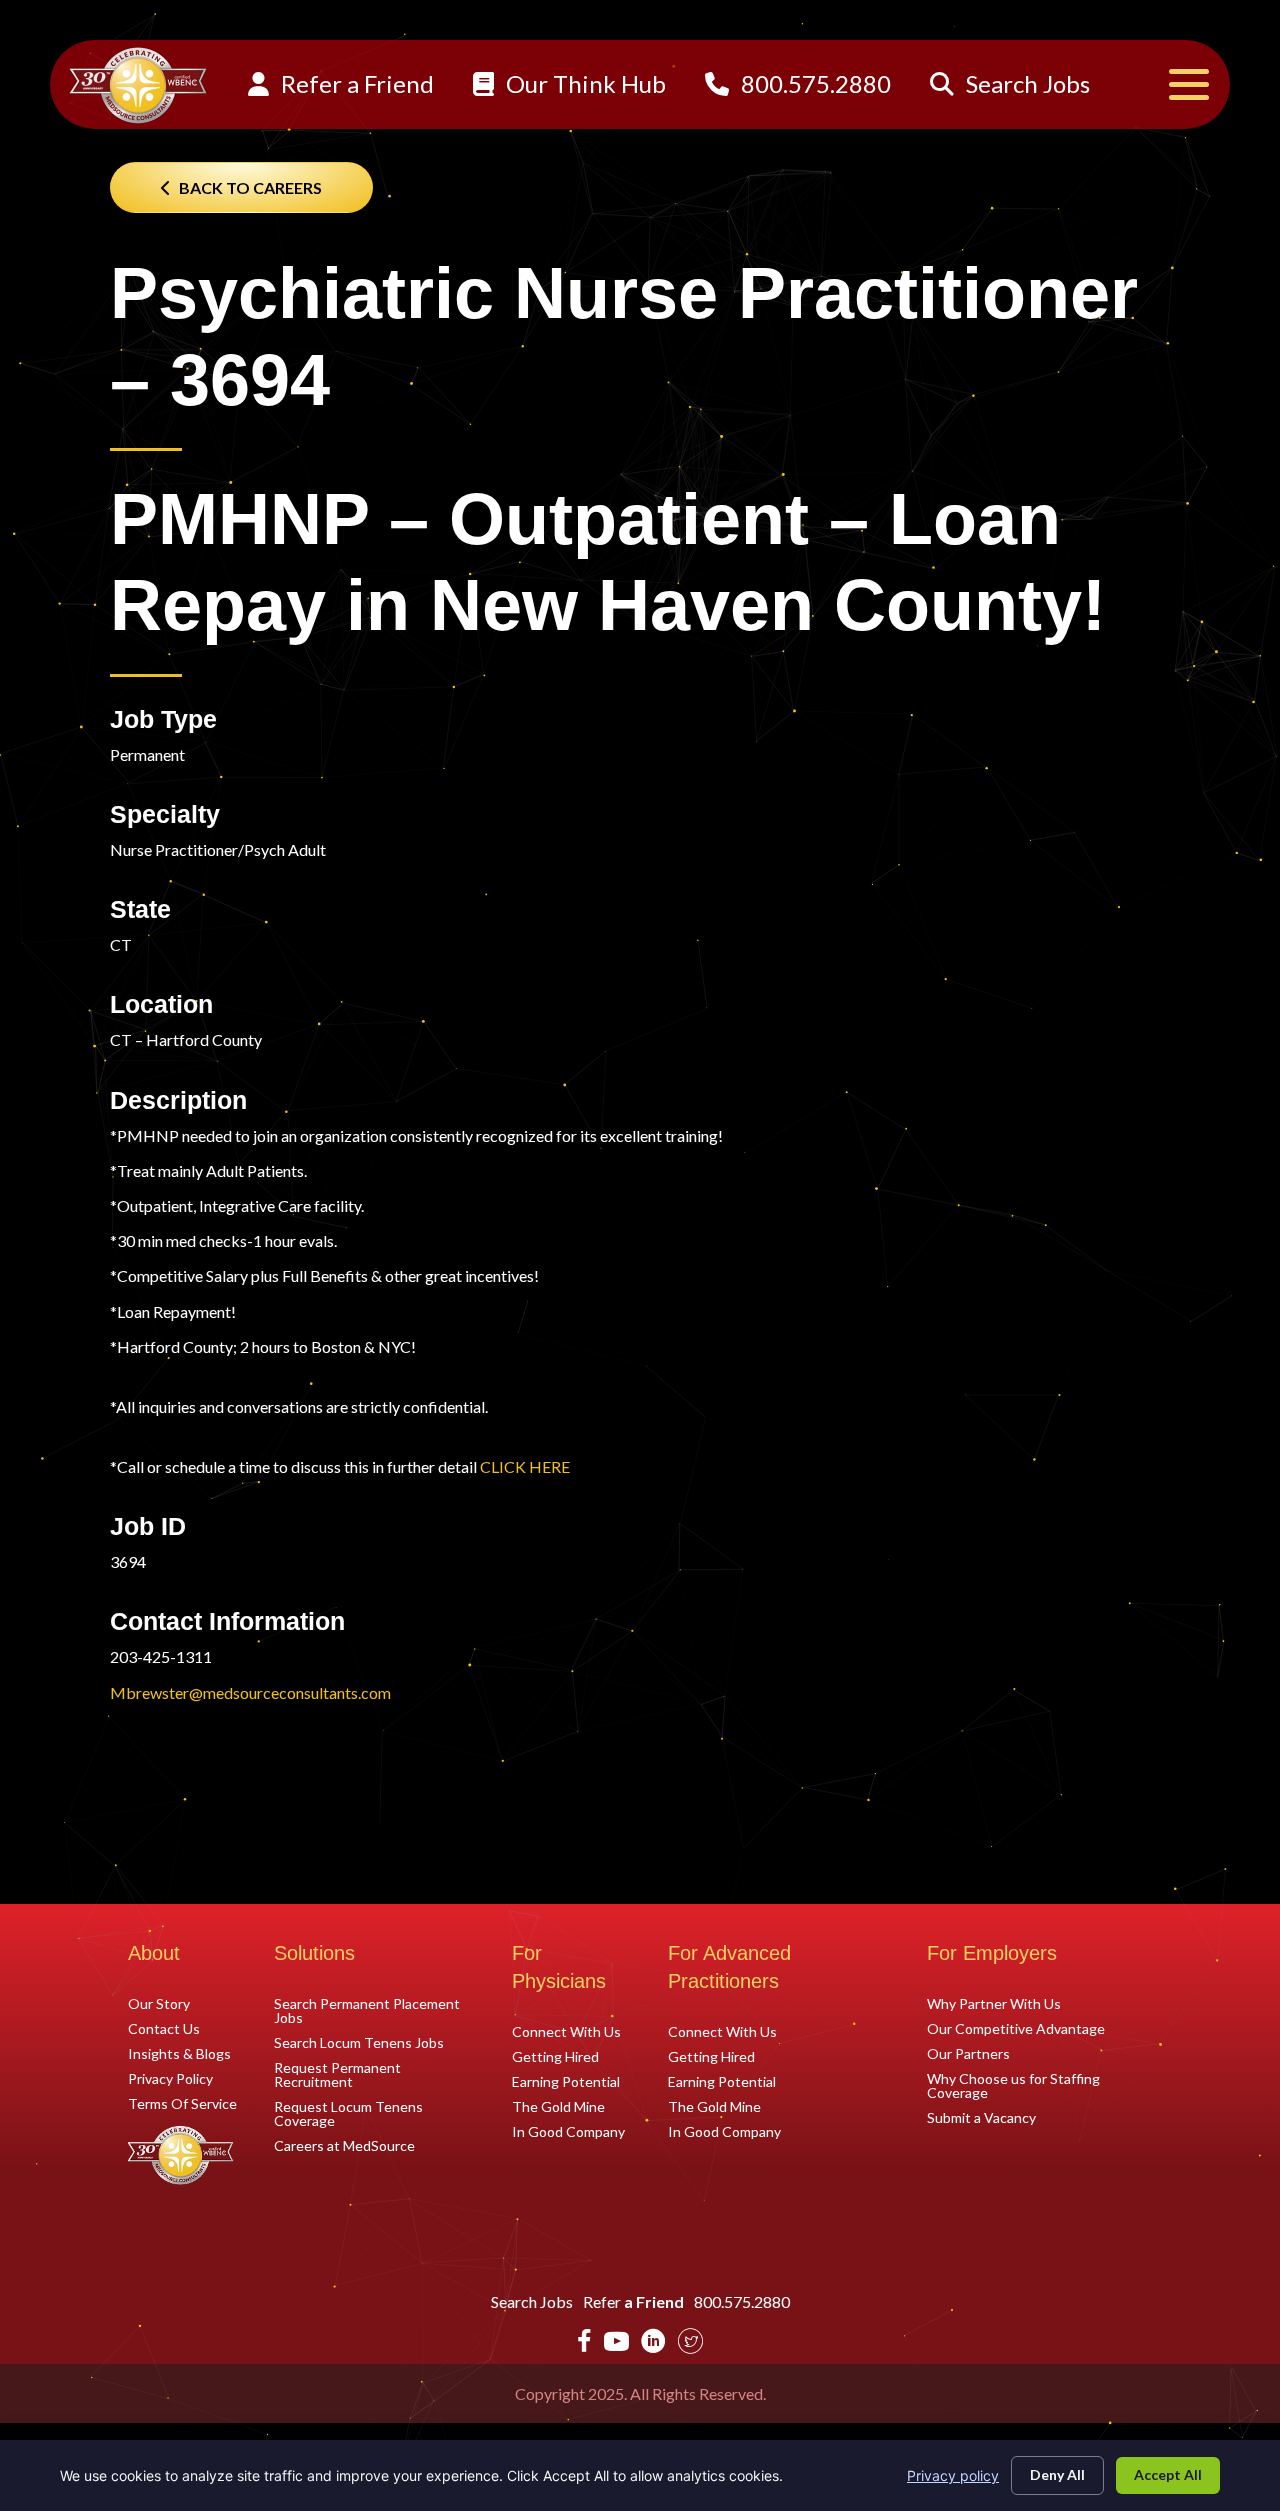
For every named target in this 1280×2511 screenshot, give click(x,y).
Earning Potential (566, 2081)
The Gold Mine (558, 2106)
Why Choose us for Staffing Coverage (1013, 2085)
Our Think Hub (583, 83)
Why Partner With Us (994, 2003)
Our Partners (968, 2053)
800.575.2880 (813, 83)
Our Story (159, 2003)
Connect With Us (566, 2031)
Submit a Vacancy (981, 2117)
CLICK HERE (525, 1466)
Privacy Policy (170, 2078)
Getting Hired (555, 2056)
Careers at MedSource (344, 2145)
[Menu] (1189, 84)
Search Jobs (1025, 83)
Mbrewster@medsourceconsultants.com (250, 1692)
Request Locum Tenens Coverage (348, 2113)
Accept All (1168, 2474)
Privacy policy (953, 2475)
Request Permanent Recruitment (337, 2074)
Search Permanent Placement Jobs (367, 2010)
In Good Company (568, 2131)
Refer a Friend (355, 83)
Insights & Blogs (179, 2053)
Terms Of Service (182, 2103)
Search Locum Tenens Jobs (359, 2042)
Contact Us (164, 2028)
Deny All (1057, 2474)
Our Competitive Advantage (1016, 2028)
